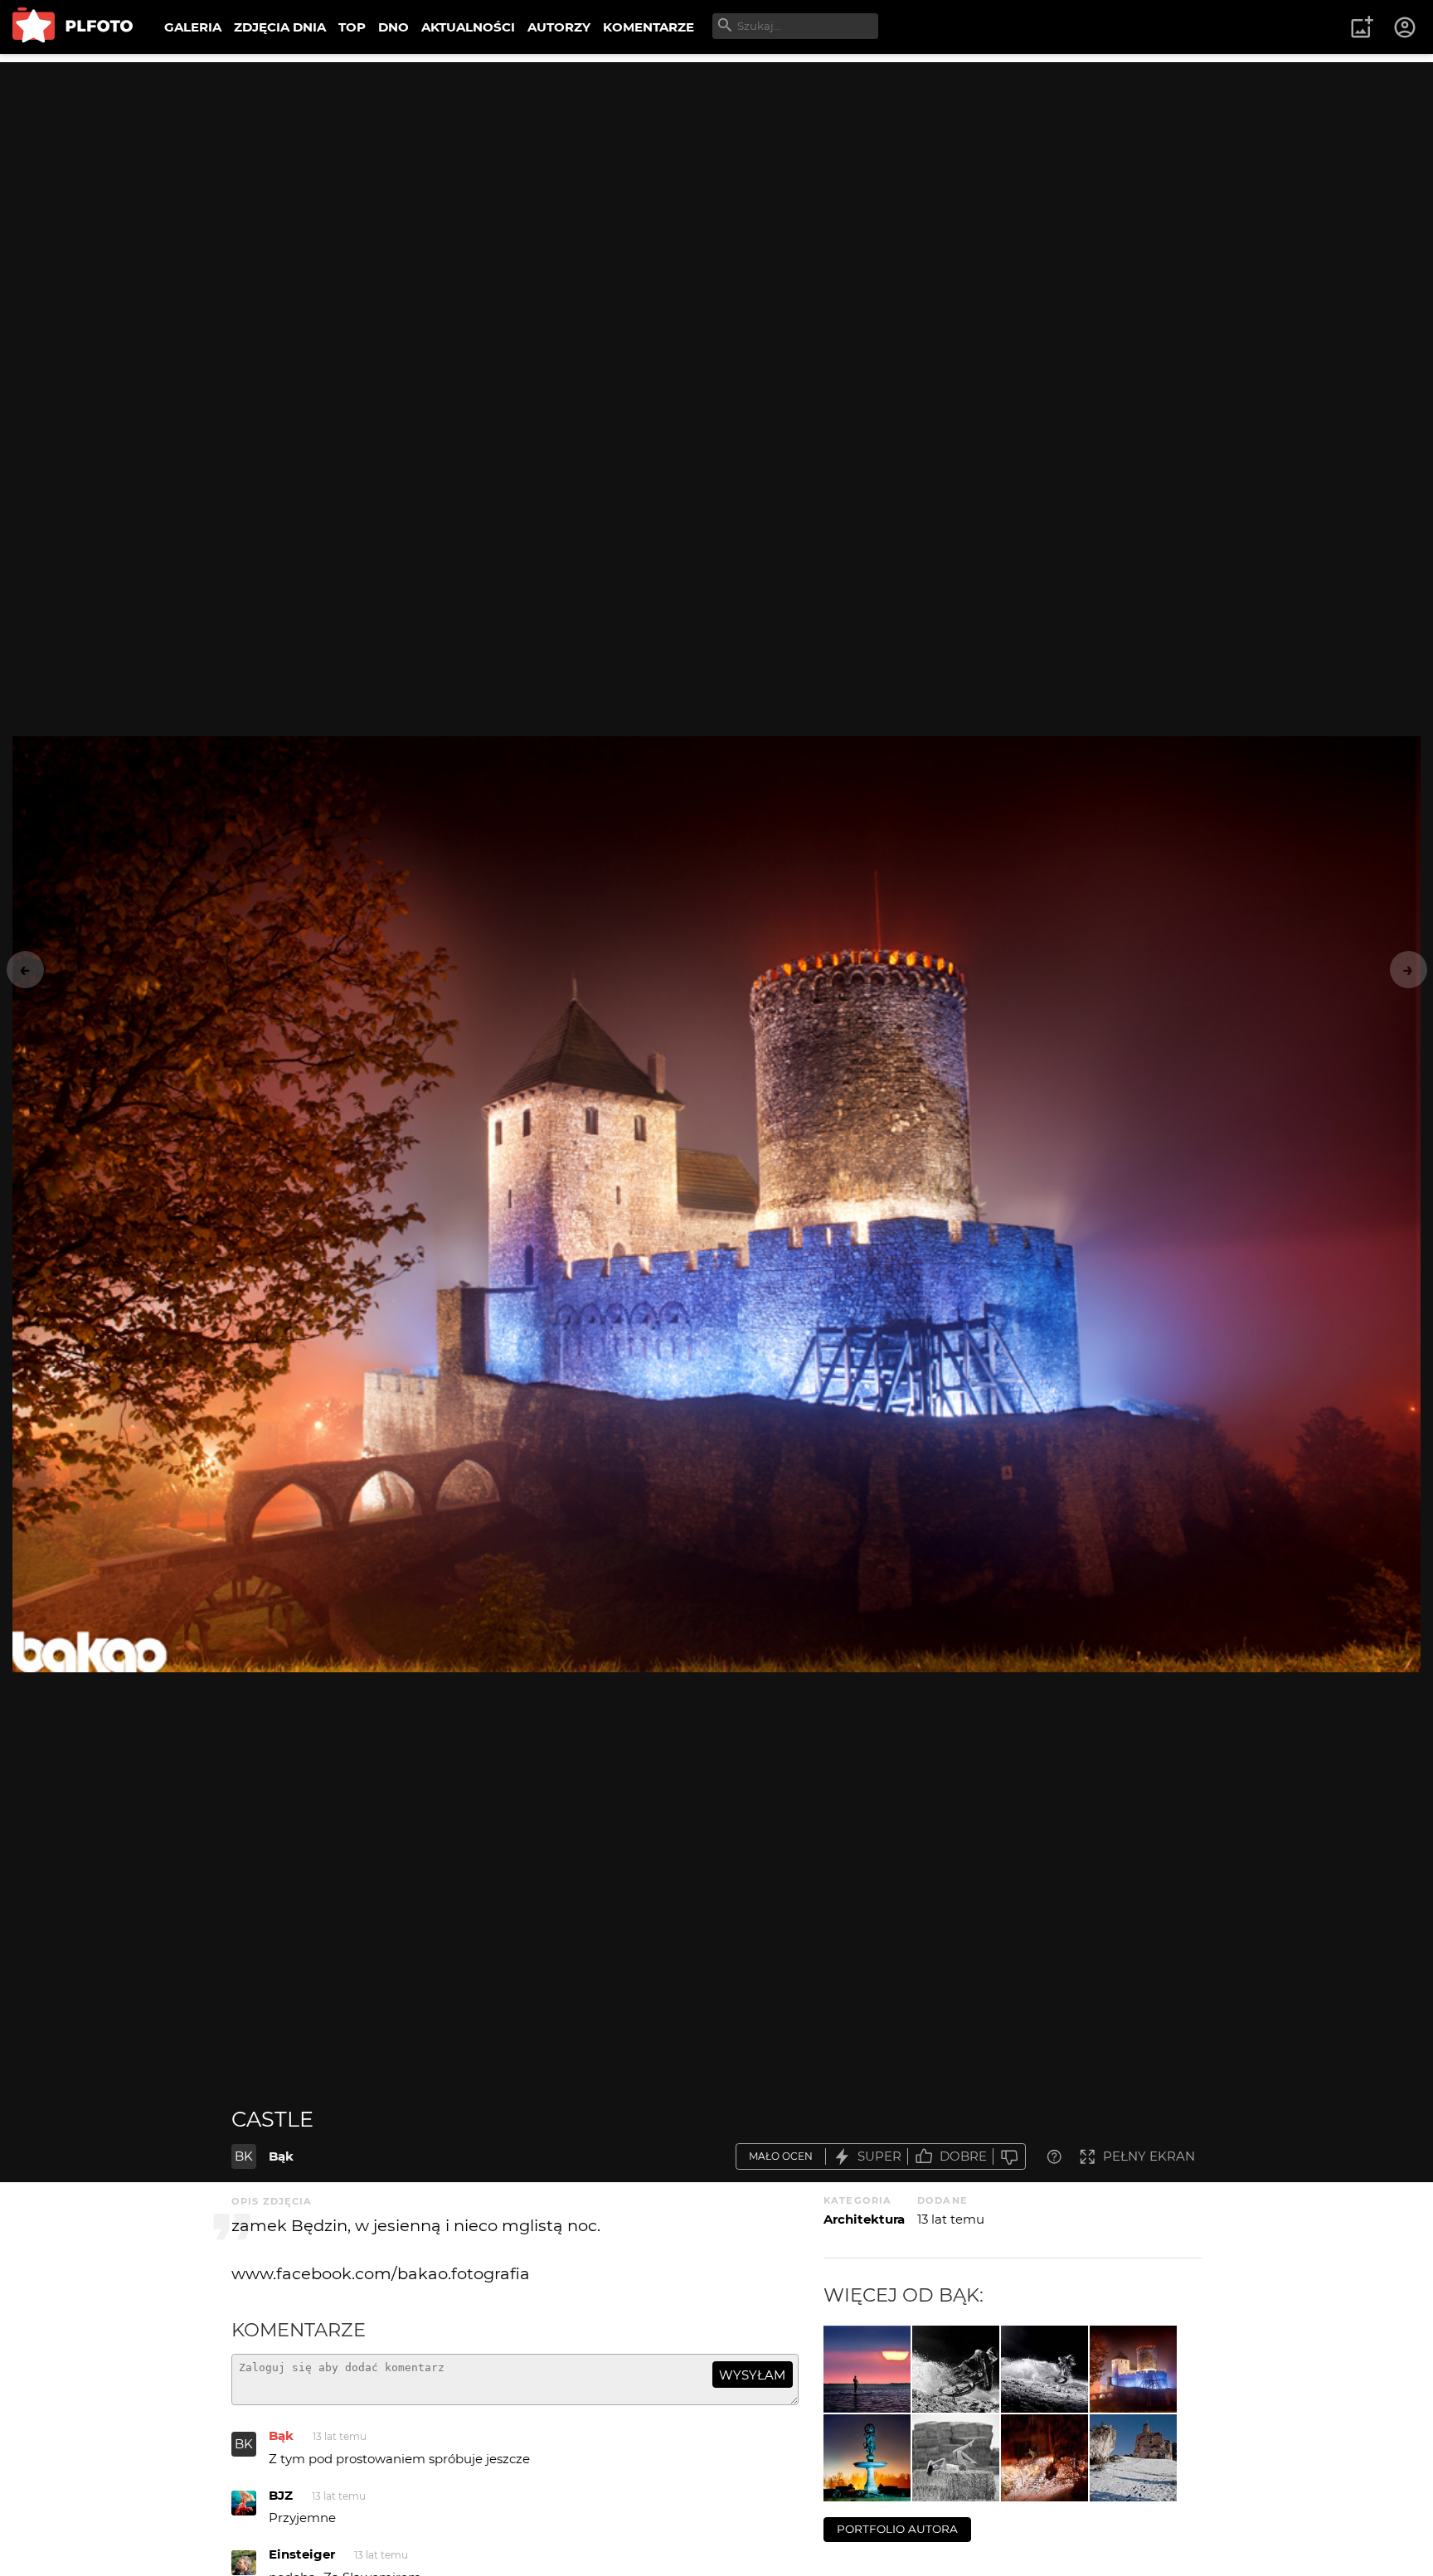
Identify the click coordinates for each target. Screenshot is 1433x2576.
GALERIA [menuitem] (193, 27)
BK (244, 2156)
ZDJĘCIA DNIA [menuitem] (280, 27)
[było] (956, 2458)
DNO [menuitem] (393, 27)
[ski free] (1044, 2458)
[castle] (1133, 2369)
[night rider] (1044, 2369)
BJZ (281, 2495)
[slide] (956, 2369)
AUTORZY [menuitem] (559, 27)
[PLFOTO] (73, 27)
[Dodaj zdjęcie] (1362, 27)
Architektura (864, 2219)
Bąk (281, 2156)
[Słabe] (1009, 2157)
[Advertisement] (716, 178)
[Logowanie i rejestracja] (1406, 27)
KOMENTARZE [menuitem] (648, 27)
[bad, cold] (867, 2458)
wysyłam (752, 2375)
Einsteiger (302, 2554)
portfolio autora (897, 2529)
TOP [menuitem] (352, 27)
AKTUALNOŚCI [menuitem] (468, 27)
